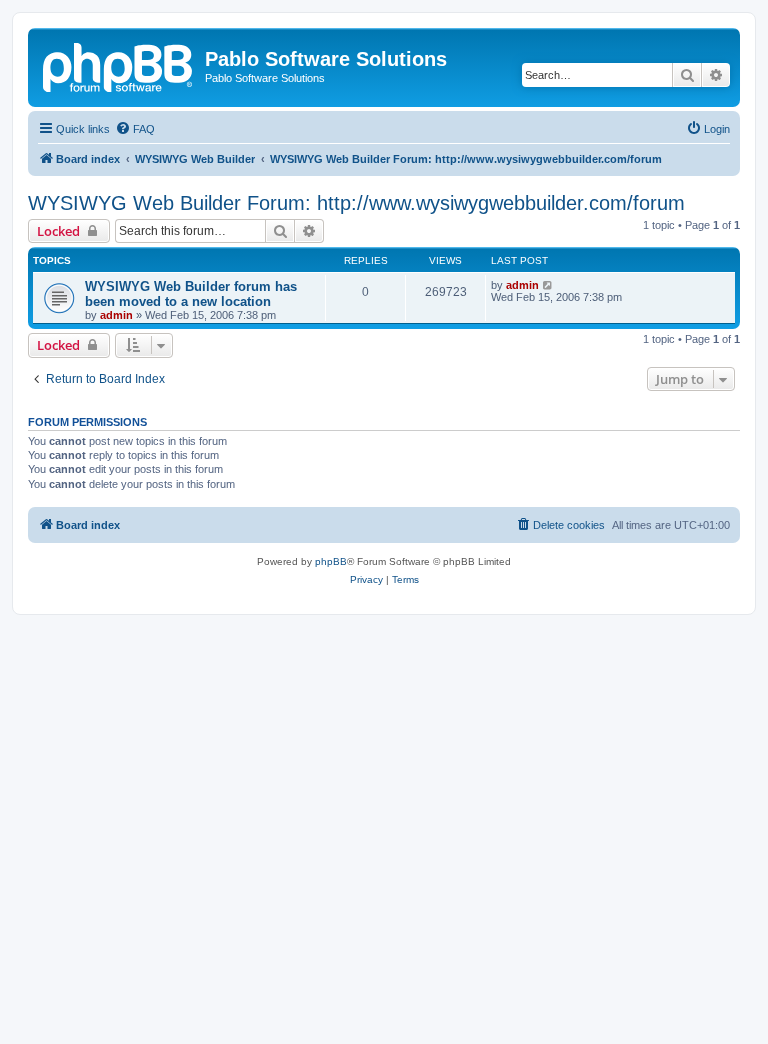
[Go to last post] (548, 285)
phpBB (331, 561)
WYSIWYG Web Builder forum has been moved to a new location (191, 294)
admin (116, 315)
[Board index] (119, 65)
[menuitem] (135, 129)
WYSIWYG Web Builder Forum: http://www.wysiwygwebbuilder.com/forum (356, 203)
